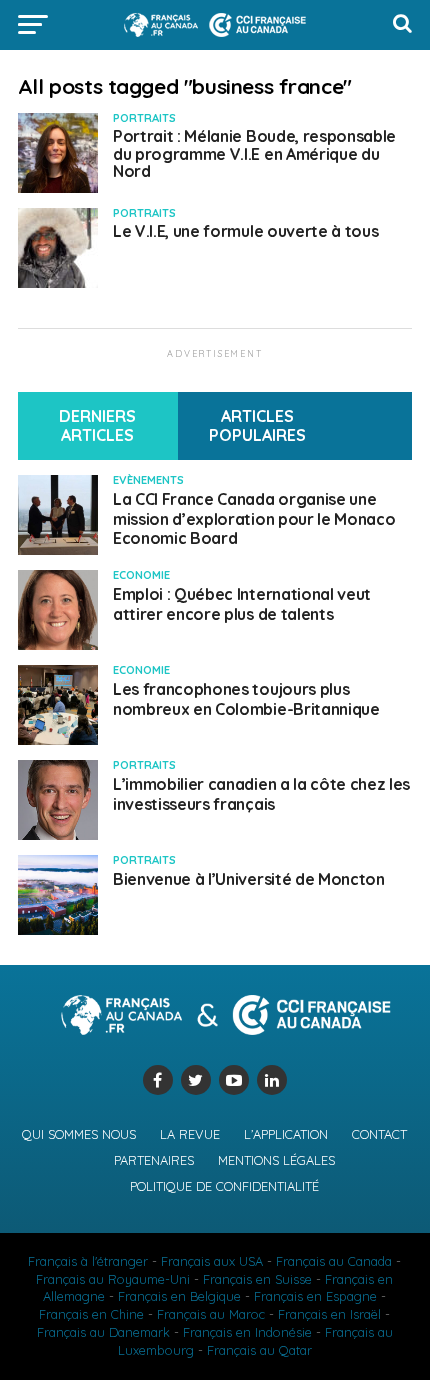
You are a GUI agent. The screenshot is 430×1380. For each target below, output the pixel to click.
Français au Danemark (103, 1332)
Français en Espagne (315, 1296)
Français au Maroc (211, 1314)
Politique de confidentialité (224, 1186)
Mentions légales (276, 1160)
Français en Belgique (179, 1296)
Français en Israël (329, 1314)
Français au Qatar (259, 1350)
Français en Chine (91, 1314)
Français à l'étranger (88, 1261)
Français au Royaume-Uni (113, 1279)
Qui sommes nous (79, 1134)
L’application (286, 1134)
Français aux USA (212, 1261)
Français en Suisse (257, 1279)
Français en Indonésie (247, 1332)
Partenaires (154, 1160)
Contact (379, 1134)
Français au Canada (334, 1261)
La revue (190, 1134)
